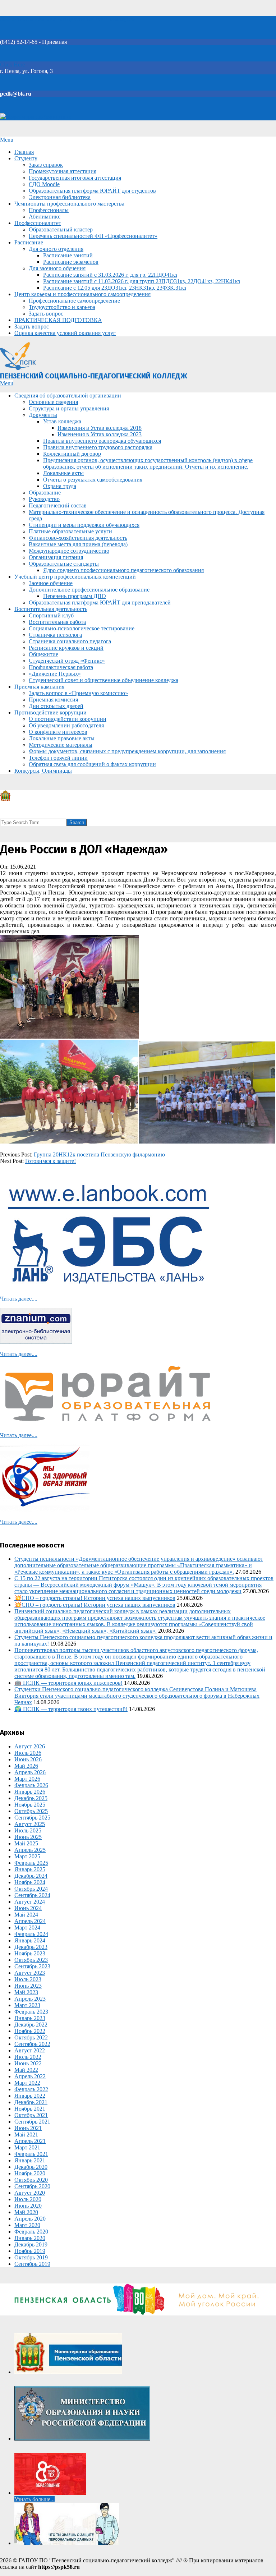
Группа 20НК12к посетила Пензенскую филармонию (99, 1154)
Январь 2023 (30, 2018)
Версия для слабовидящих (39, 117)
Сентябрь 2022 (32, 2044)
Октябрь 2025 (31, 1811)
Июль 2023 (28, 1979)
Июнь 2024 (28, 1908)
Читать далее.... (19, 1299)
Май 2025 (26, 1843)
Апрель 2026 (30, 1772)
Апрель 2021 (30, 2141)
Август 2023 (30, 1973)
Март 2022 (27, 2083)
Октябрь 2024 (31, 1889)
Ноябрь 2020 (30, 2173)
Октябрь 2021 (31, 2115)
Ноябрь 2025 (30, 1805)
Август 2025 (30, 1824)
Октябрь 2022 (31, 2037)
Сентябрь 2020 (32, 2186)
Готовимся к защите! (50, 1161)
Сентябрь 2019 (32, 2264)
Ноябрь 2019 (30, 2251)
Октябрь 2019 (31, 2257)
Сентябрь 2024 (32, 1895)
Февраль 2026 (31, 1785)
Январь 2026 (30, 1792)
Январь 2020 (30, 2238)
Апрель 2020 (30, 2219)
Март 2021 (27, 2147)
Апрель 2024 (30, 1921)
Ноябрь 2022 (30, 2031)
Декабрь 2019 (31, 2244)
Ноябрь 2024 (30, 1882)
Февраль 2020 (31, 2232)
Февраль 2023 (31, 2012)
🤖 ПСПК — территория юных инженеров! (68, 1683)
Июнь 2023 (28, 1986)
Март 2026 (27, 1779)
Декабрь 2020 (31, 2167)
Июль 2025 (28, 1830)
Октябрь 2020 (31, 2180)
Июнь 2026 (28, 1759)
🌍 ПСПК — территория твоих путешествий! (71, 1709)
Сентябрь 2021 (32, 2122)
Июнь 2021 (28, 2128)
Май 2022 (26, 2070)
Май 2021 (26, 2135)
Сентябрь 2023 (32, 1966)
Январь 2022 (30, 2096)
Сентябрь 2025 (32, 1818)
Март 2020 (27, 2225)
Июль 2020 (28, 2199)
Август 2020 (30, 2193)
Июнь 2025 (28, 1837)
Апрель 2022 (30, 2076)
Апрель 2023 (30, 1999)
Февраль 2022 (31, 2089)
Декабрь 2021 (31, 2102)
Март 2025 (27, 1856)
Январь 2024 (30, 1940)
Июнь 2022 (28, 2063)
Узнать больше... (34, 2499)
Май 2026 (26, 1766)
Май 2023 (26, 1992)
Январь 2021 (30, 2160)
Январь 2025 (30, 1869)
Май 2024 (26, 1915)
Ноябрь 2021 (30, 2109)
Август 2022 (30, 2050)
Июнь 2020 (28, 2206)
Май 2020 (26, 2212)
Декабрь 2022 (31, 2025)
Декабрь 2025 (31, 1798)
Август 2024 (30, 1902)
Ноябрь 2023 (30, 1953)
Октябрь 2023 (31, 1960)
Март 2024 (27, 1928)
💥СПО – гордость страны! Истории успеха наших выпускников (95, 1598)
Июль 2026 (28, 1753)
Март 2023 (27, 2005)
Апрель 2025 (30, 1850)
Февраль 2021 (31, 2154)
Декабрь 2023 (31, 1947)
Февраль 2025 (31, 1863)
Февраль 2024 (31, 1934)
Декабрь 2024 (31, 1876)
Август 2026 (30, 1746)
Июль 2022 (28, 2057)
